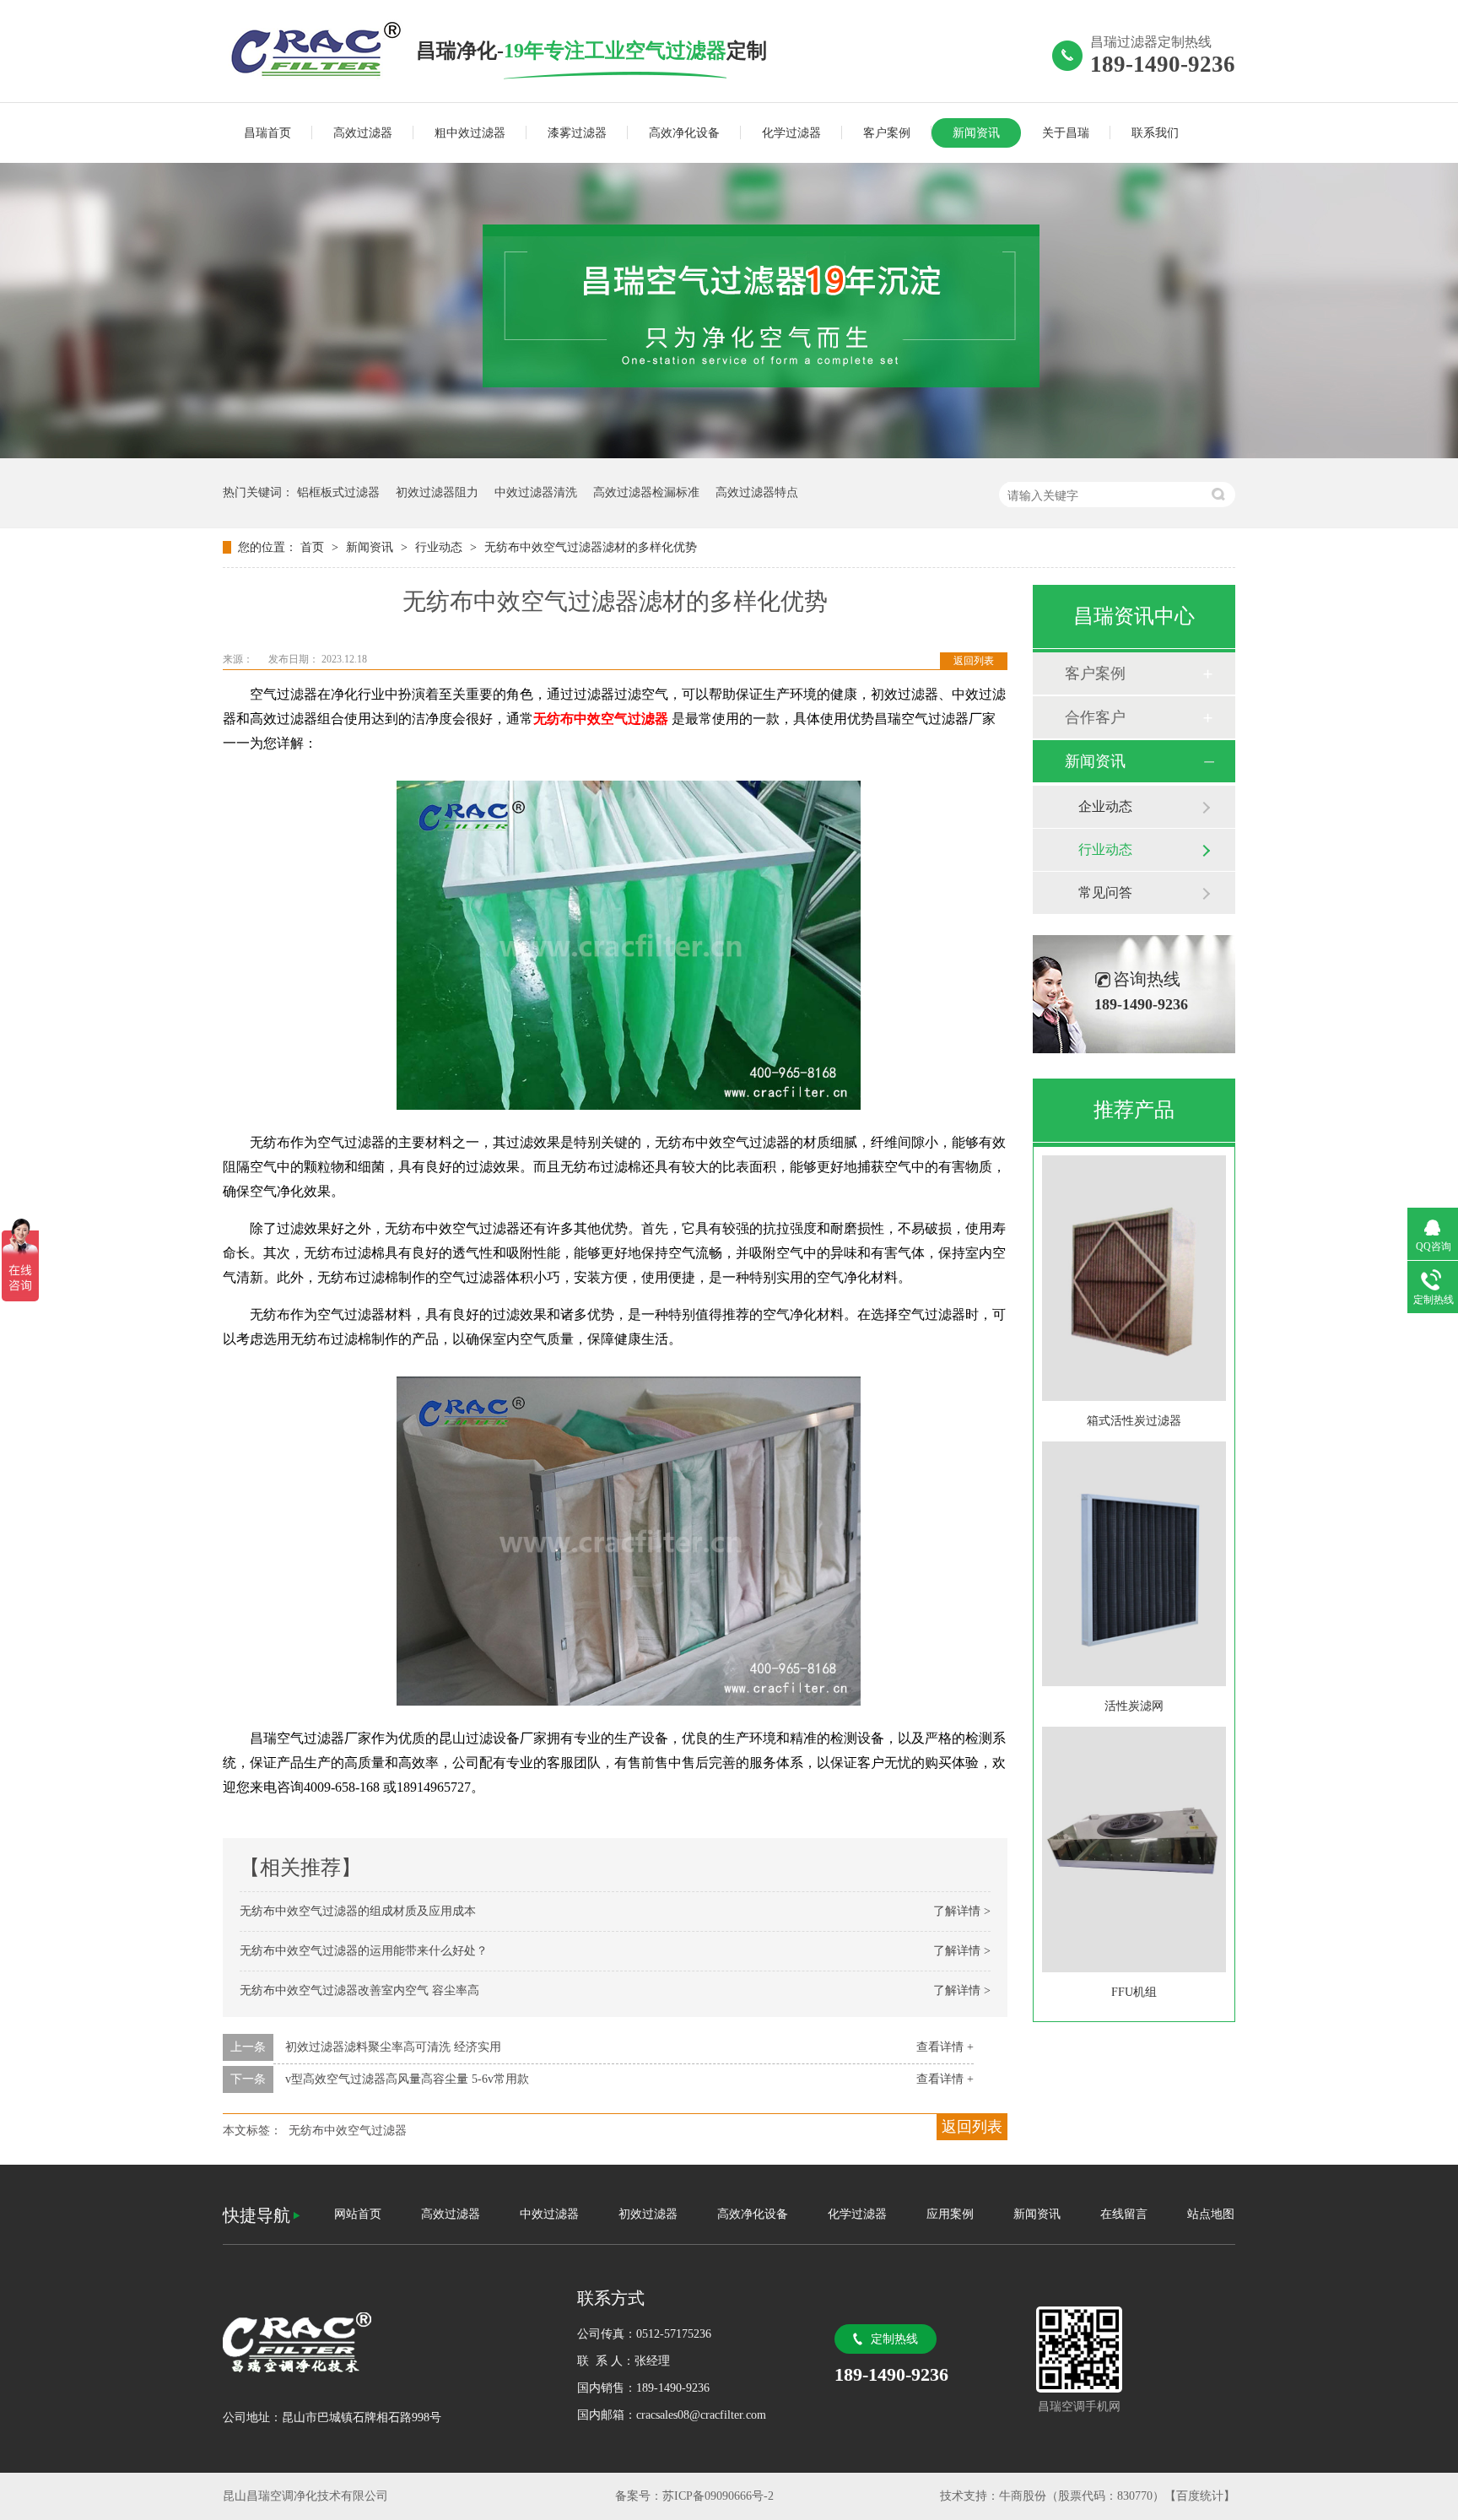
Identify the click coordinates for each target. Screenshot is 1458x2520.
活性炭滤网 (1134, 1706)
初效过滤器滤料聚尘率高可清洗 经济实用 (393, 2047)
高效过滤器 (363, 133)
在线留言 (1124, 2214)
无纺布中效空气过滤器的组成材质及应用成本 (358, 1911)
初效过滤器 (648, 2214)
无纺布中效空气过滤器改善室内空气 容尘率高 (359, 1990)
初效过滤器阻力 (437, 492)
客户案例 (887, 133)
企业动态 (1105, 806)
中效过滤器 (549, 2214)
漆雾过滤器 (577, 133)
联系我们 (1155, 133)
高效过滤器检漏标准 (646, 492)
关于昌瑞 (1066, 133)
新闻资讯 (976, 133)
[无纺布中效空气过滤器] (319, 50)
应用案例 (950, 2214)
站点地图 (1211, 2214)
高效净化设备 (684, 133)
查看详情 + (945, 2047)
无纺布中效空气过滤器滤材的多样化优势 (591, 547)
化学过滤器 (791, 133)
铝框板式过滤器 (338, 492)
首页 (314, 547)
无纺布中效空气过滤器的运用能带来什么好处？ (364, 1951)
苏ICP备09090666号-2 (718, 2496)
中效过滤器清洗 (536, 492)
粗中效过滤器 (470, 133)
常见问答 (1105, 892)
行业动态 (440, 547)
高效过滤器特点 (757, 492)
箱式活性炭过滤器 (1134, 1421)
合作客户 (1095, 717)
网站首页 (358, 2214)
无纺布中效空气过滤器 (348, 2131)
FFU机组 (1134, 1992)
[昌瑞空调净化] (383, 2342)
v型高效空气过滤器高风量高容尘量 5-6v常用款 (407, 2079)
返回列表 (974, 661)
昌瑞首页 (267, 133)
